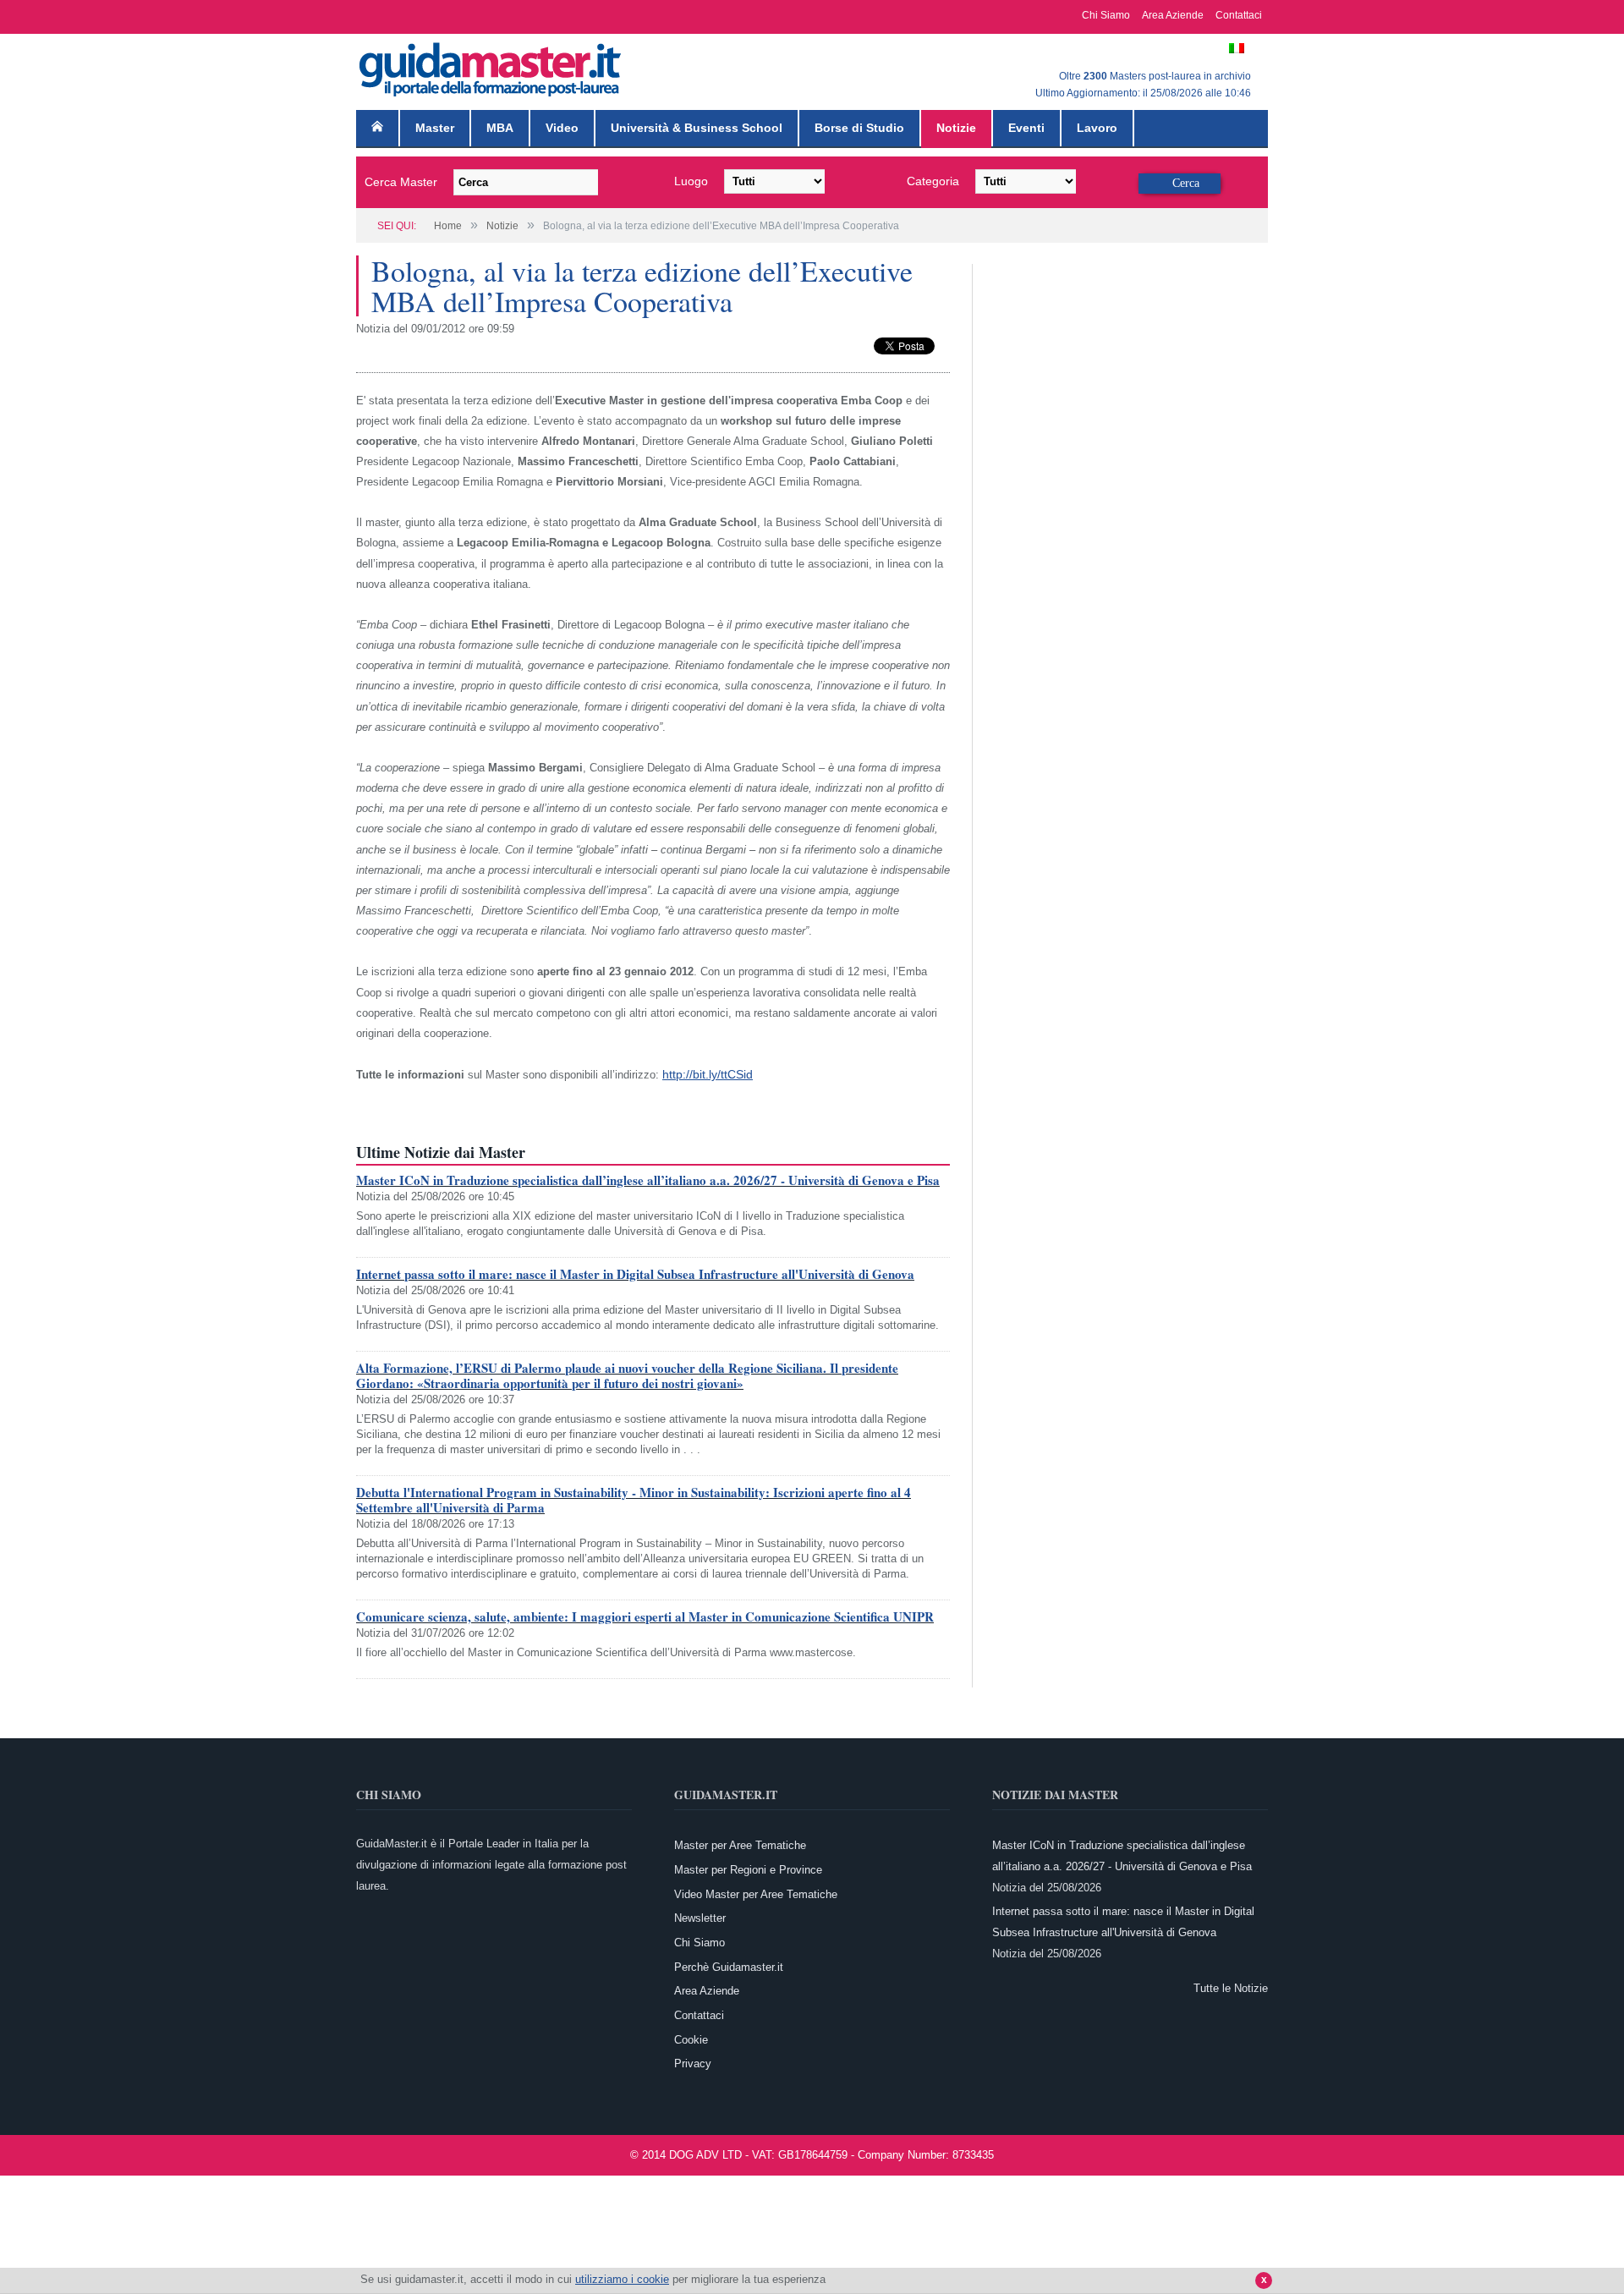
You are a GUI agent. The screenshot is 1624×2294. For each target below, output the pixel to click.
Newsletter (700, 1916)
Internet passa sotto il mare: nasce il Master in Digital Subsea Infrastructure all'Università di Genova (635, 1272)
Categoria (933, 181)
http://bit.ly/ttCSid (705, 1074)
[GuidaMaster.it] (491, 66)
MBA (500, 128)
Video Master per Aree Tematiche (756, 1893)
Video (562, 128)
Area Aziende (1173, 15)
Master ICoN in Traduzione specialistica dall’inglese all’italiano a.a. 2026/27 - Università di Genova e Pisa (648, 1178)
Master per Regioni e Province (748, 1868)
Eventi (1026, 128)
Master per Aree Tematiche (740, 1844)
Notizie (956, 128)
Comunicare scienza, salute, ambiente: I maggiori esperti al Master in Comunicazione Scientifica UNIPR (645, 1615)
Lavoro (1097, 128)
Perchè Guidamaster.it (729, 1965)
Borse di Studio (859, 128)
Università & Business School (697, 128)
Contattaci (1239, 15)
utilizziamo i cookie (622, 2279)
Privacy (693, 2063)
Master (435, 128)
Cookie (691, 2038)
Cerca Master (401, 182)
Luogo (691, 181)
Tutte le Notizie (1231, 1987)
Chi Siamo (1106, 15)
